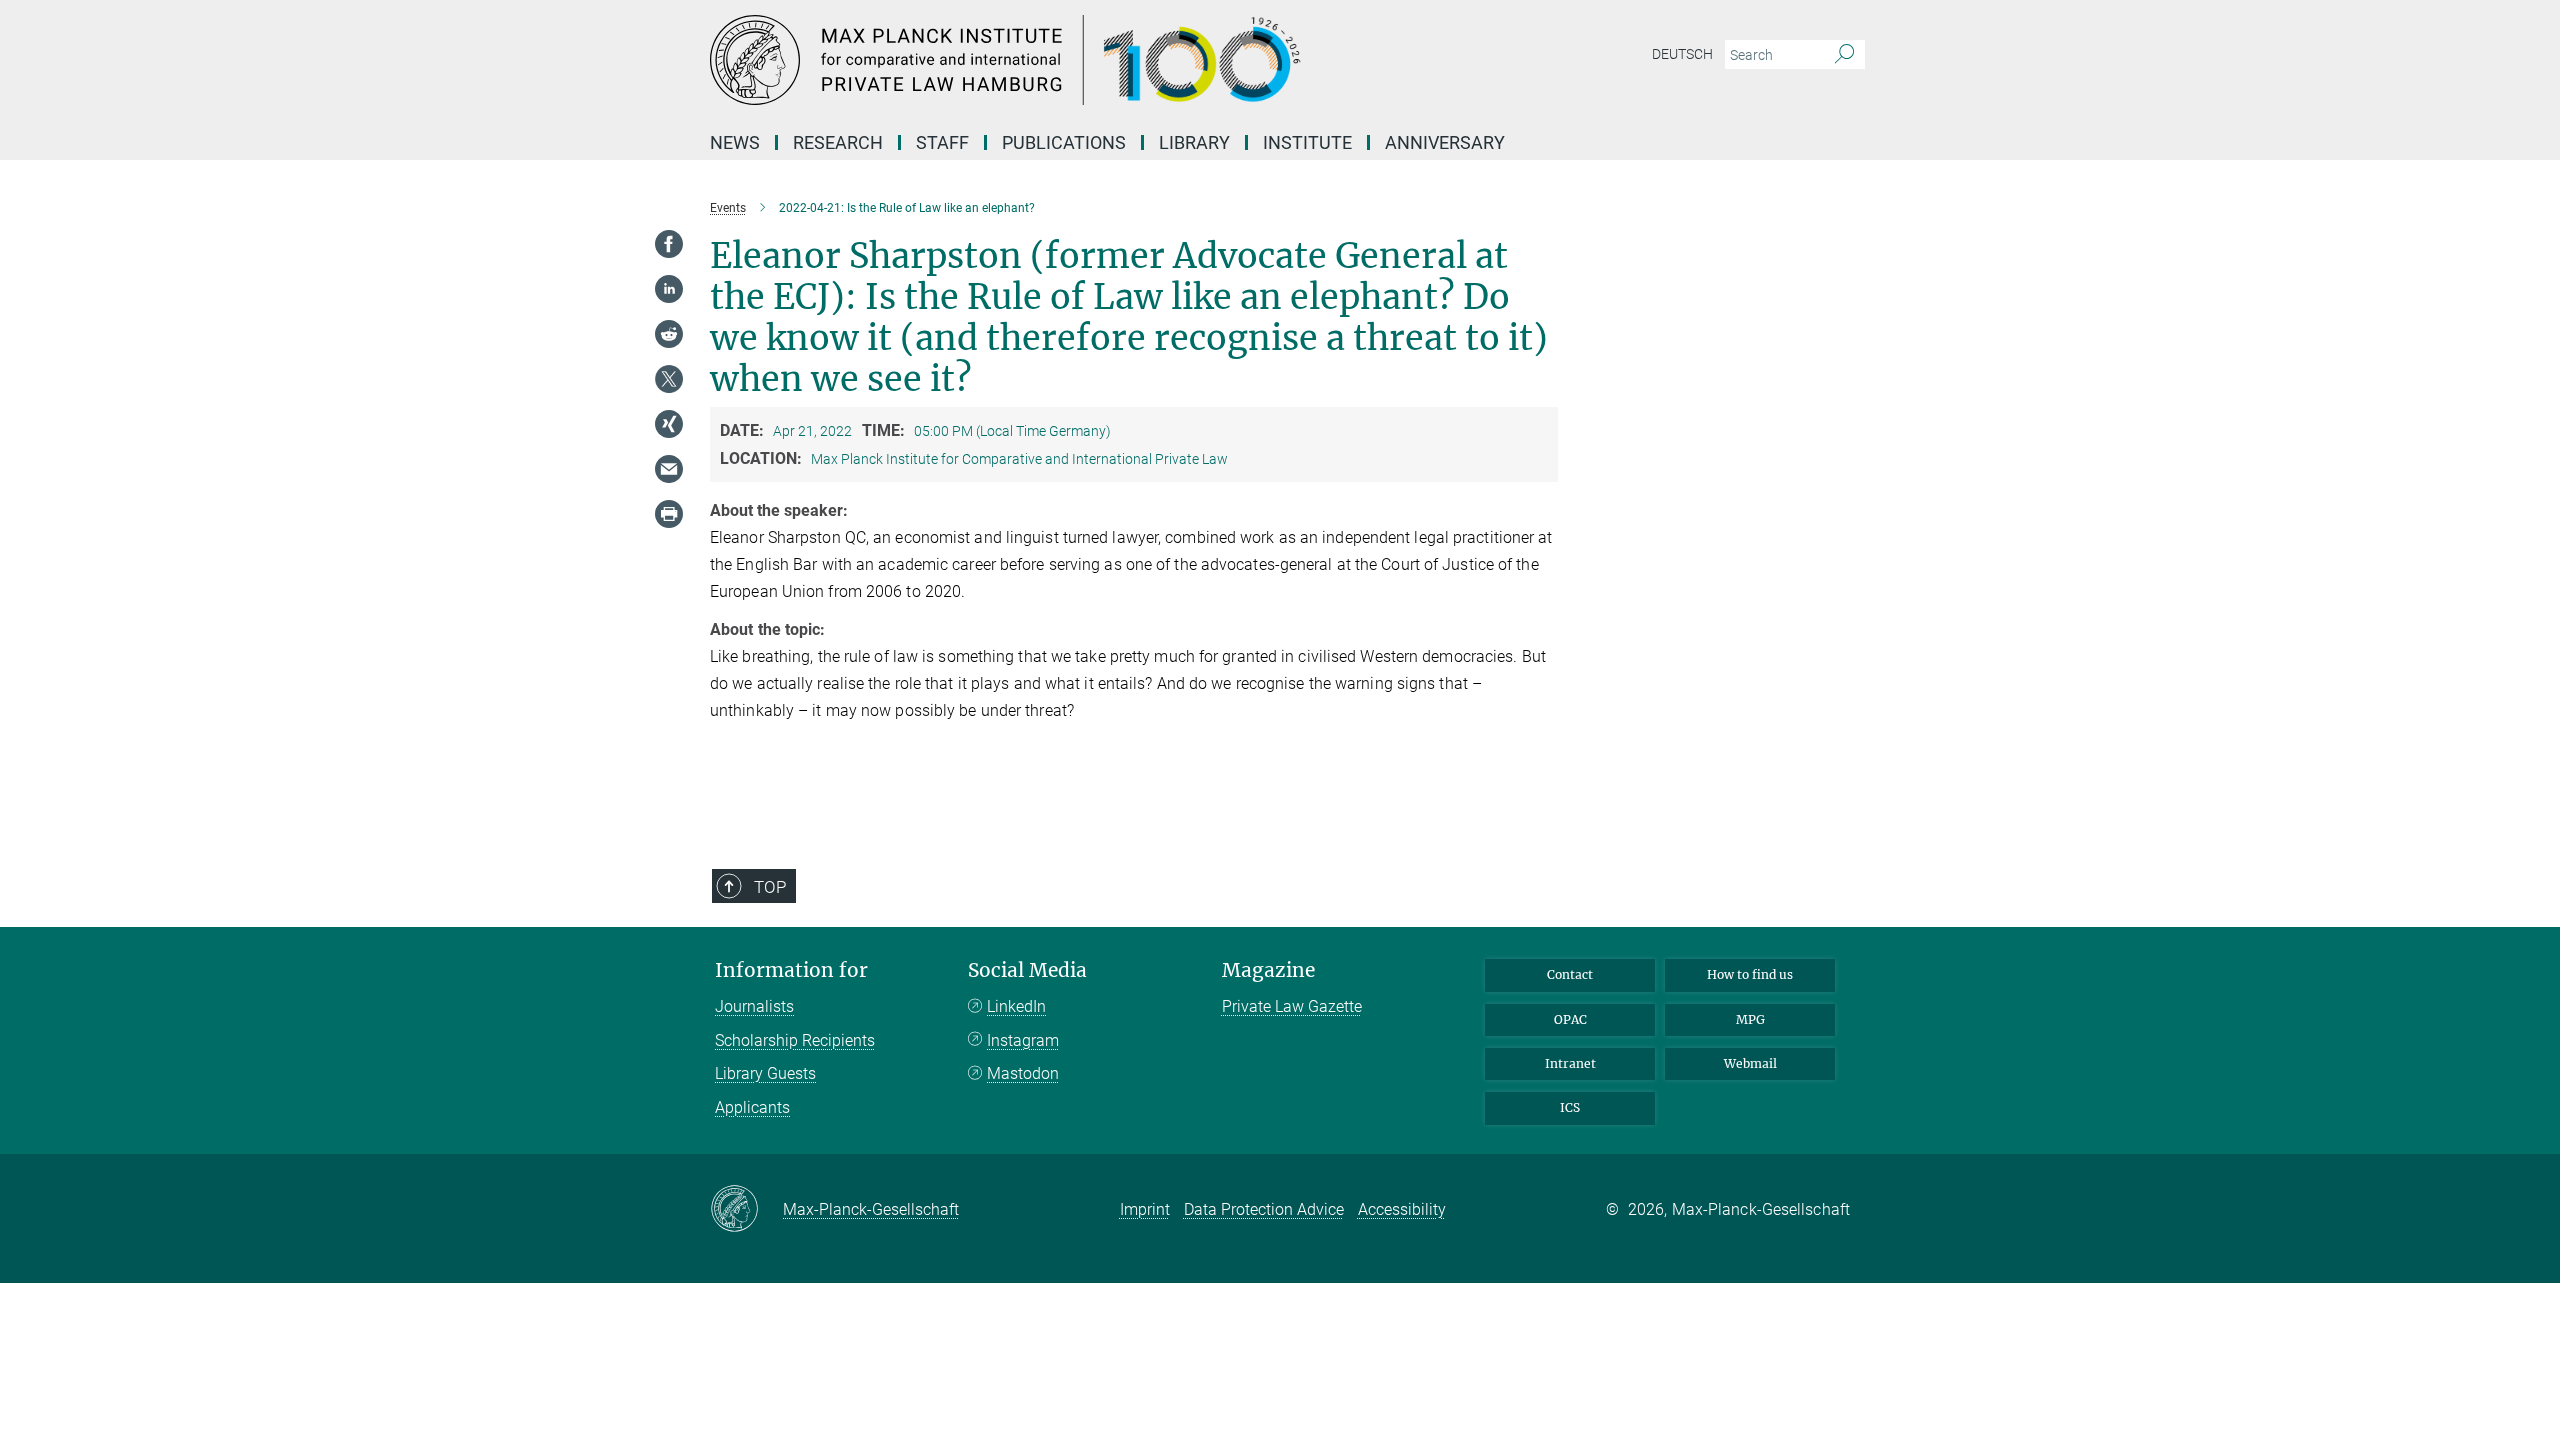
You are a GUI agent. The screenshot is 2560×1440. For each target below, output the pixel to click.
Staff (942, 142)
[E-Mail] (669, 469)
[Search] (1844, 55)
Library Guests (765, 1073)
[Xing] (669, 424)
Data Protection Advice (1264, 1209)
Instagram (1023, 1040)
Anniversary (1445, 142)
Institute (1307, 142)
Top (770, 887)
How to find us (1750, 974)
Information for (791, 970)
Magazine (1268, 970)
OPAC (1570, 1019)
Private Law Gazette (1292, 1006)
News (735, 142)
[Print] (669, 514)
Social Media (1027, 970)
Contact (1570, 974)
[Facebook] (669, 244)
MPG (1750, 1019)
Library (1194, 142)
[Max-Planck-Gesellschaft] (746, 1210)
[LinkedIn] (669, 289)
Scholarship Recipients (795, 1040)
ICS (1570, 1107)
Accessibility (1402, 1209)
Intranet (1570, 1063)
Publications (1064, 142)
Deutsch (1682, 54)
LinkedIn (1016, 1006)
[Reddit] (669, 334)
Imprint (1145, 1209)
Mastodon (1023, 1073)
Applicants (752, 1107)
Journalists (754, 1006)
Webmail (1750, 1063)
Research (838, 142)
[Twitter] (669, 379)
